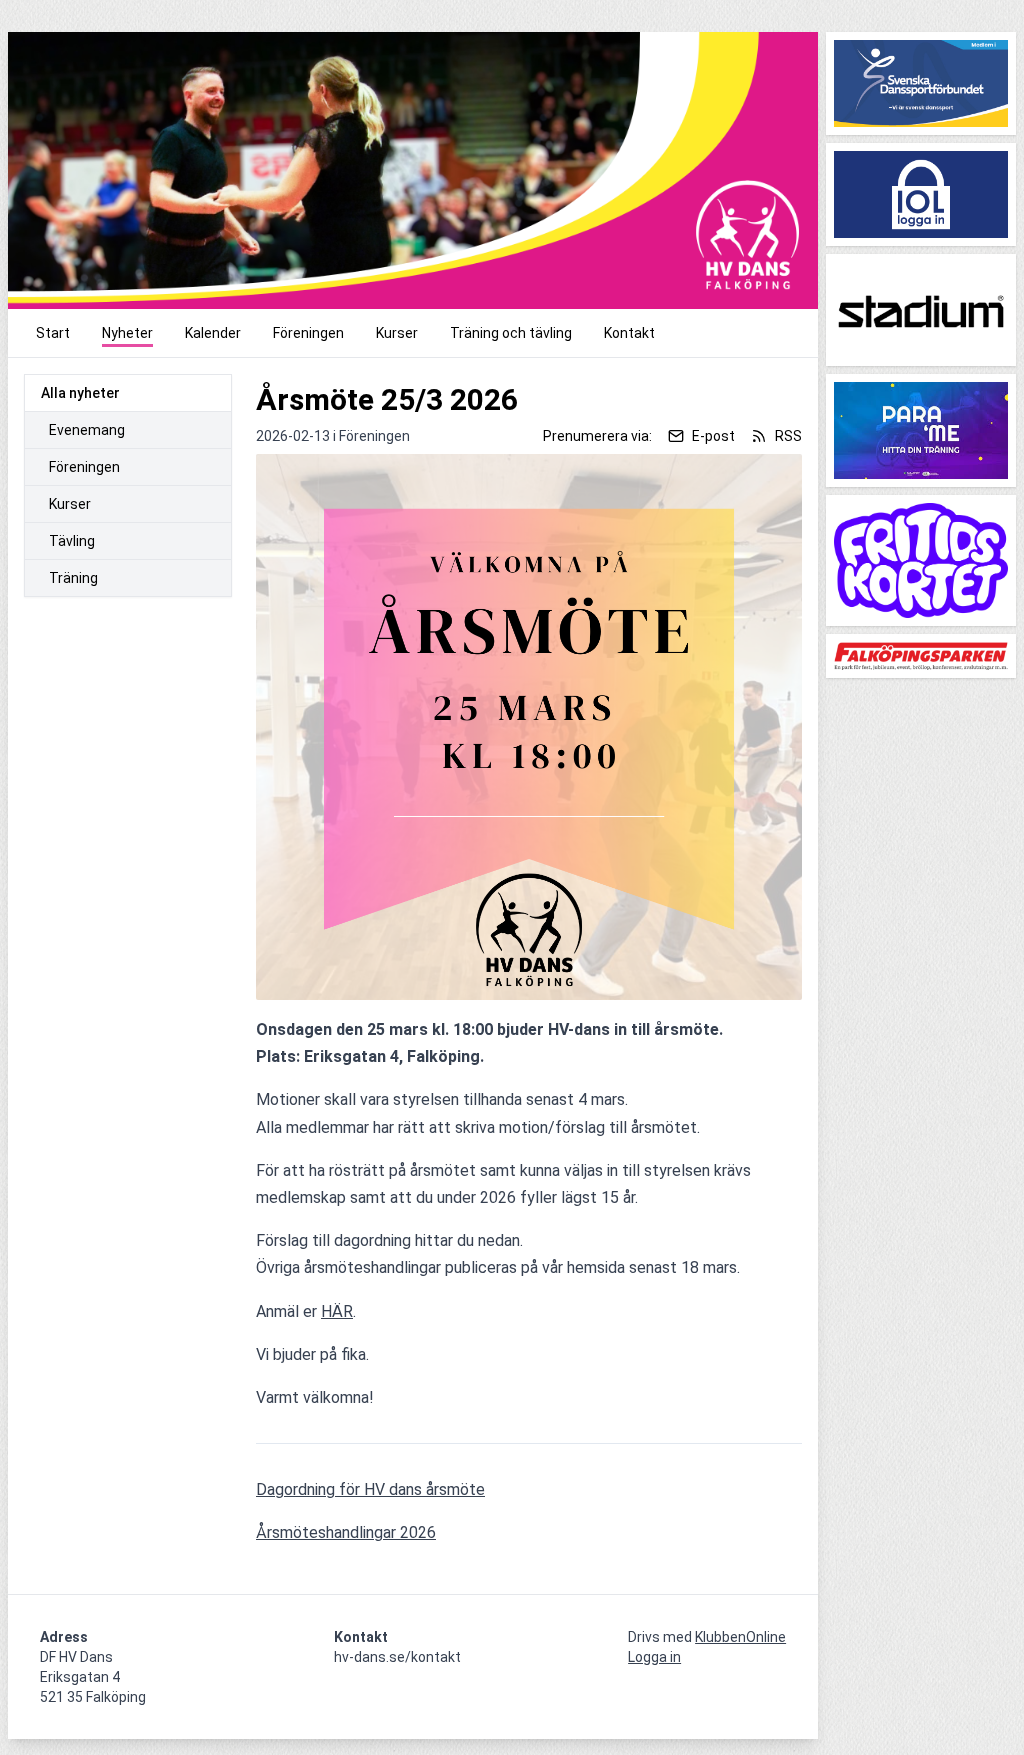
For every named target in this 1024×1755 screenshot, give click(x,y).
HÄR (337, 1311)
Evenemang (87, 430)
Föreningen (84, 467)
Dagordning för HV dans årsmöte (370, 1489)
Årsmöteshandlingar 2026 (346, 1532)
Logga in (654, 1657)
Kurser (70, 504)
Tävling (72, 541)
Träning (73, 578)
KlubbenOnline (740, 1637)
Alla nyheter (80, 393)
